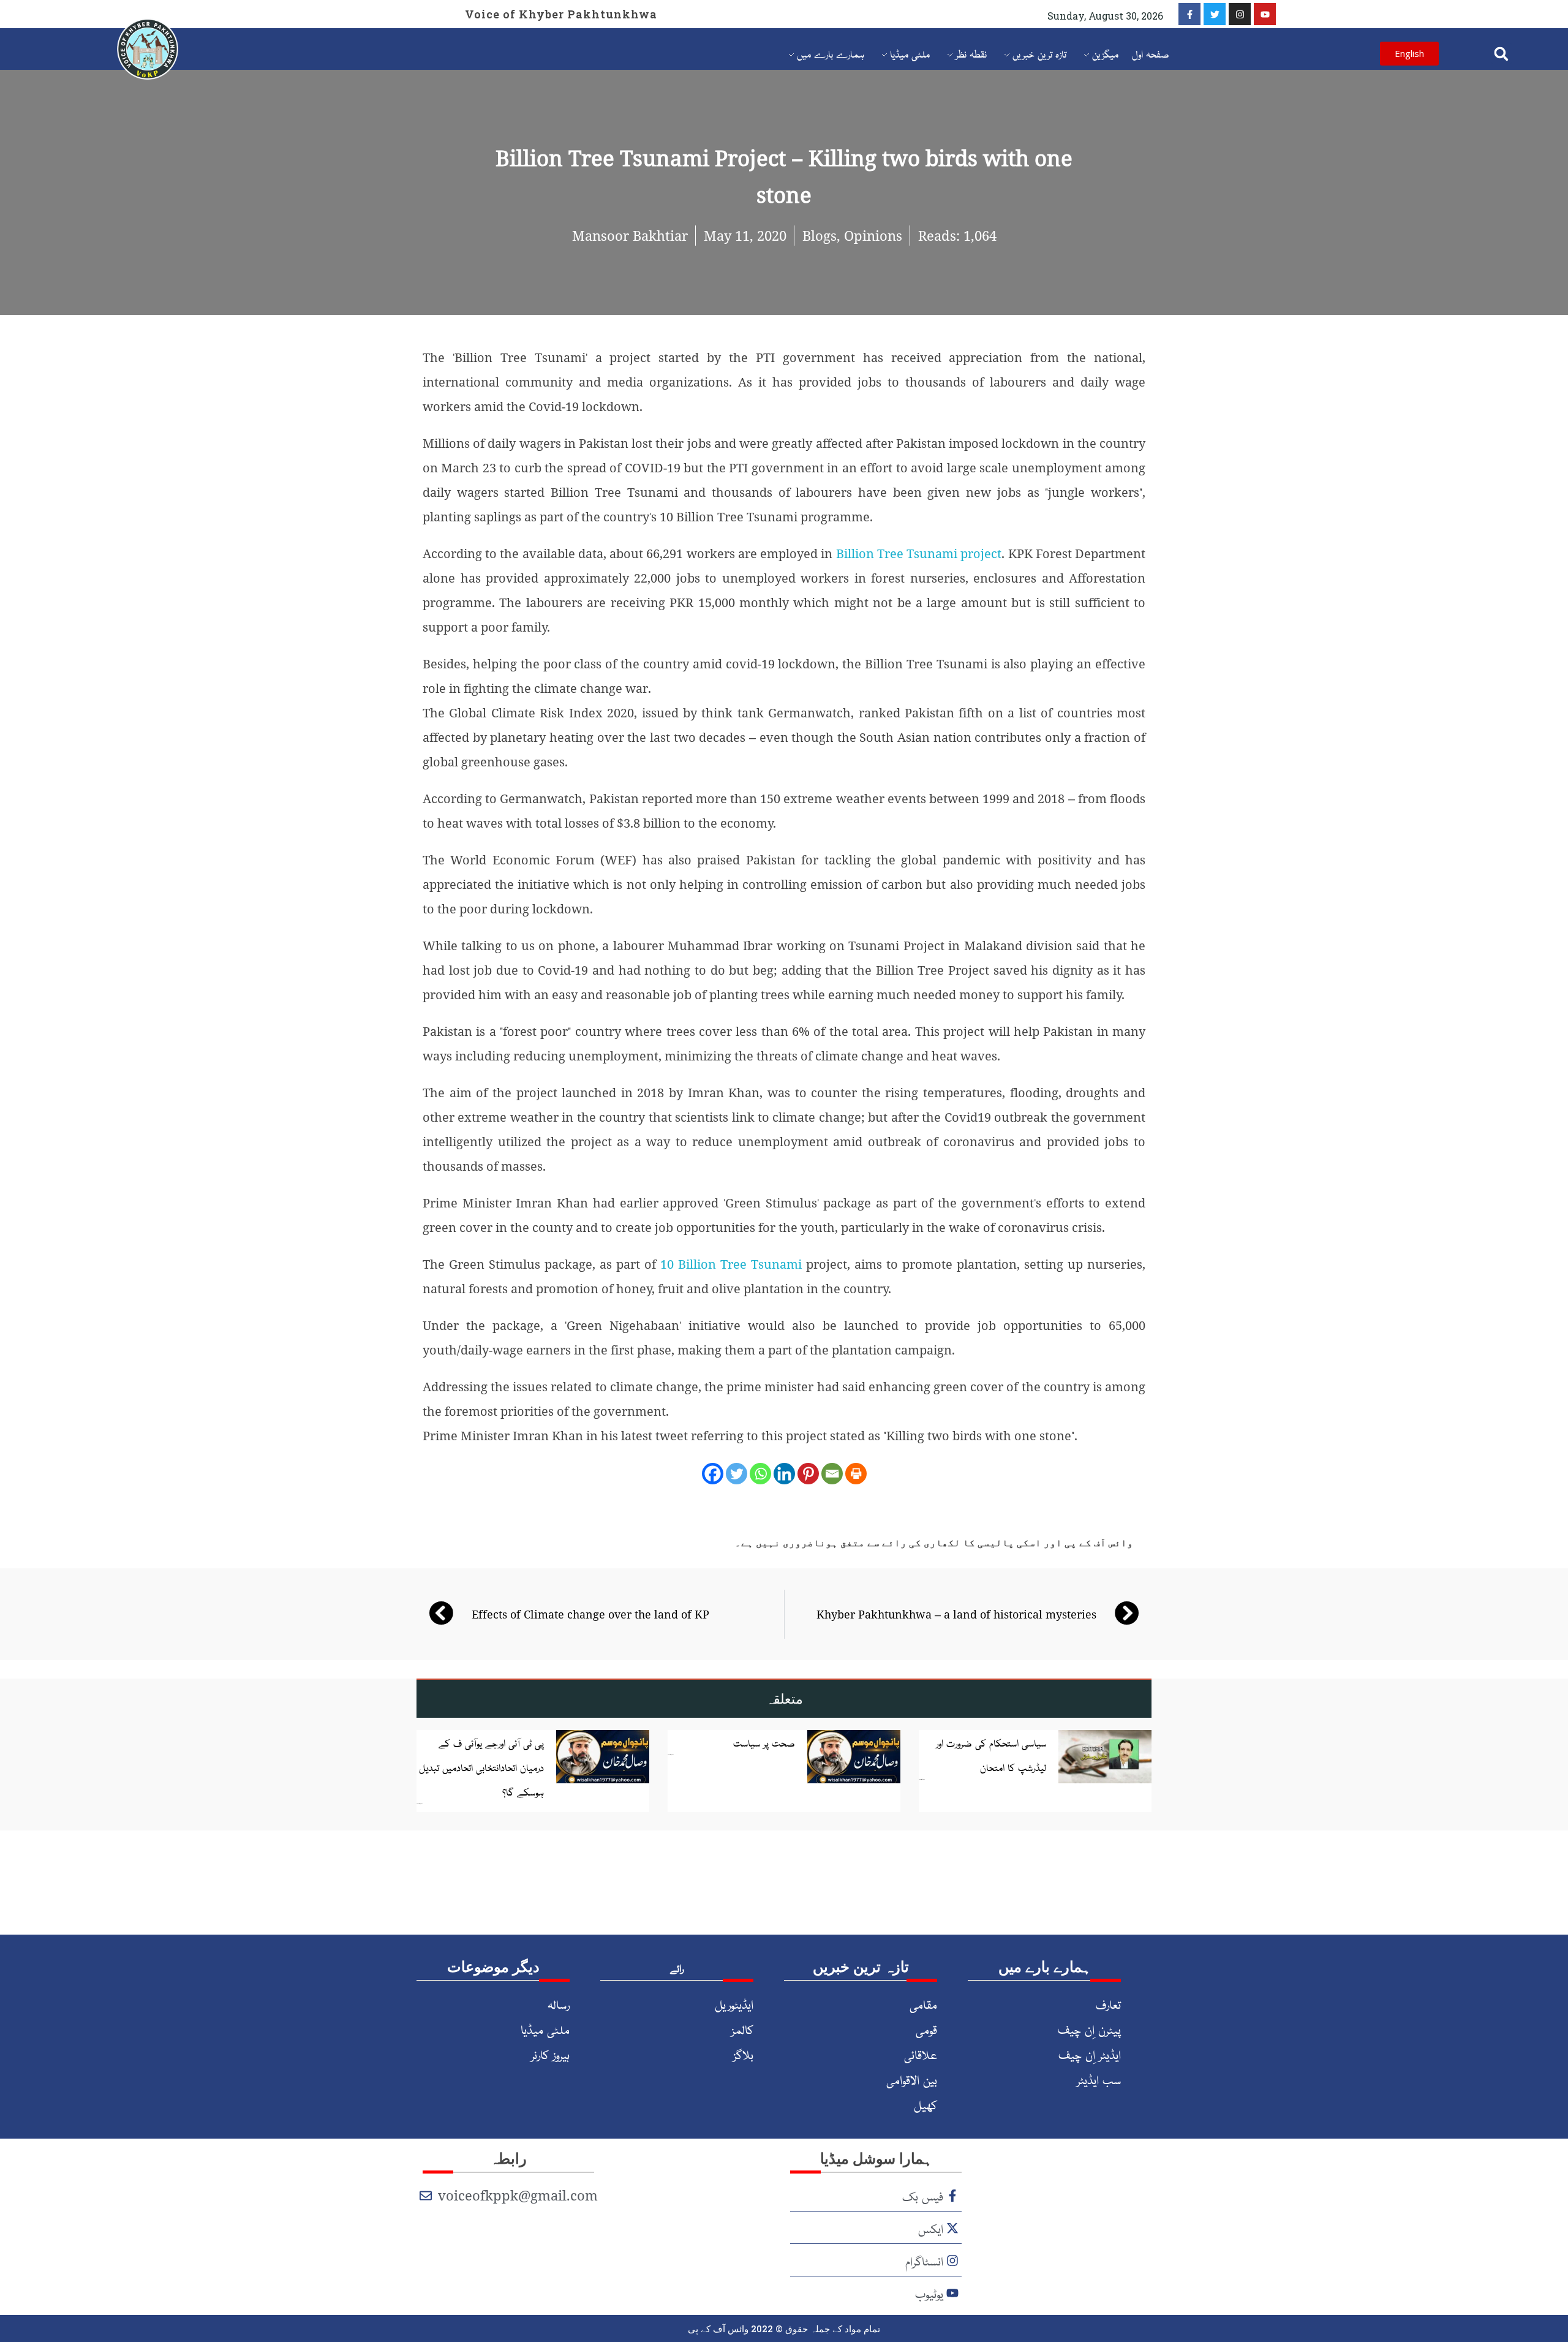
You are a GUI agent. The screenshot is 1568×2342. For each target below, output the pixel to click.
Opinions (873, 235)
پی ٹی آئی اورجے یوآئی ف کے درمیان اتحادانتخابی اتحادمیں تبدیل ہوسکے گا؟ (481, 1767)
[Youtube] (1265, 14)
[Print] (856, 1474)
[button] (1502, 54)
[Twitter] (1215, 14)
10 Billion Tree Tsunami (731, 1264)
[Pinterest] (808, 1474)
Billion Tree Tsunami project (919, 553)
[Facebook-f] (1189, 14)
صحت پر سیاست (764, 1742)
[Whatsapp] (760, 1474)
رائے (677, 1968)
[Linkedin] (784, 1474)
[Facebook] (713, 1474)
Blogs (820, 235)
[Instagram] (1240, 14)
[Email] (832, 1474)
